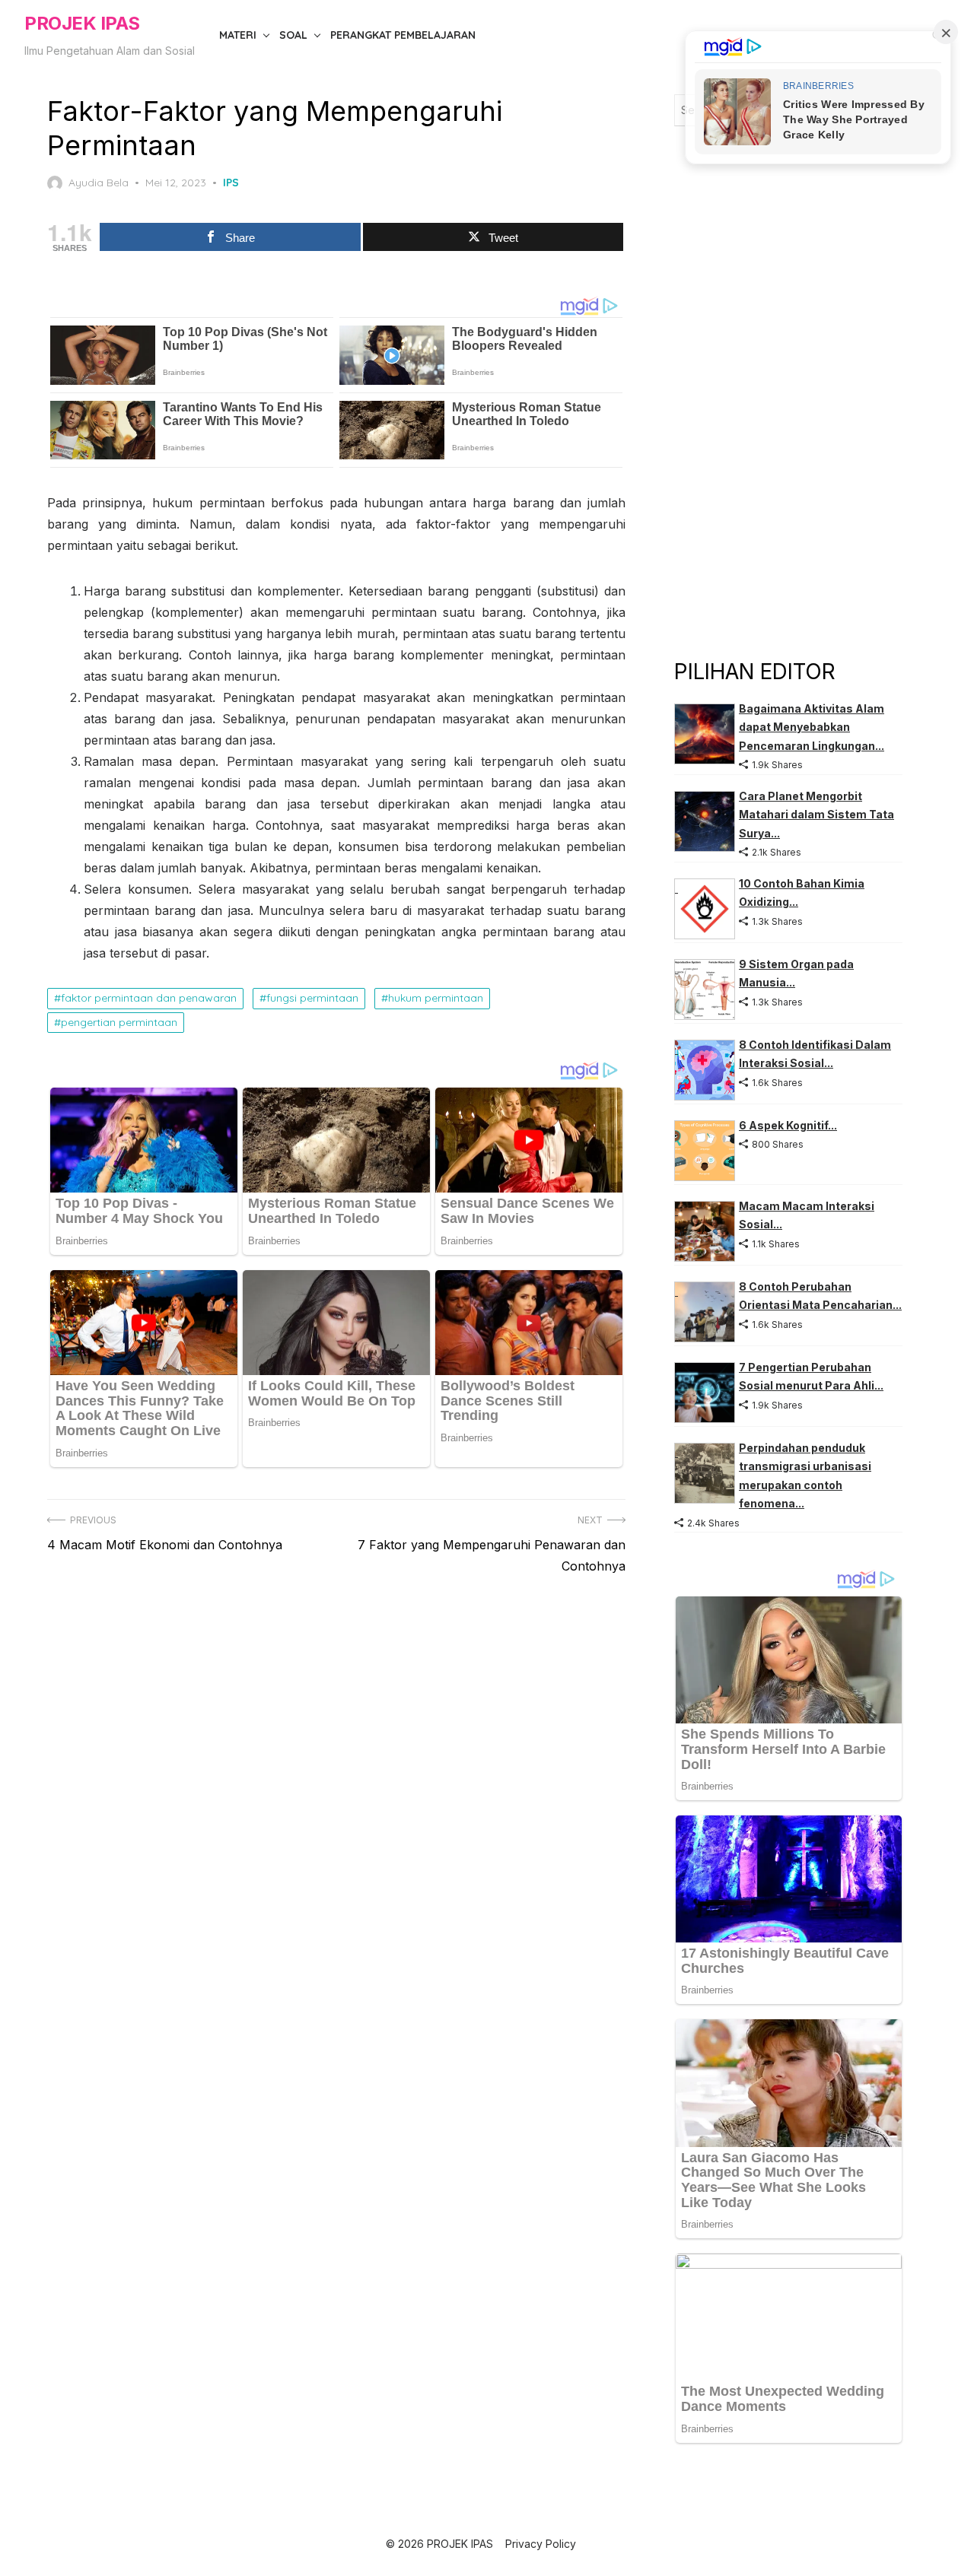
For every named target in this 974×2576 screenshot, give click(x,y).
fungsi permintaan (312, 998)
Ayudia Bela (99, 183)
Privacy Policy (541, 2544)
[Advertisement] (788, 391)
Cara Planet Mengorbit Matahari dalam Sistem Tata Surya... (816, 815)
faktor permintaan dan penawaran (149, 998)
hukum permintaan (436, 998)
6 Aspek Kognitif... (788, 1125)
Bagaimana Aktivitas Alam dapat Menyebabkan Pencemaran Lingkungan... (812, 727)
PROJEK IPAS (82, 23)
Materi (238, 35)
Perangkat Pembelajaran (403, 35)
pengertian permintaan (119, 1022)
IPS (231, 183)
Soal (293, 35)
